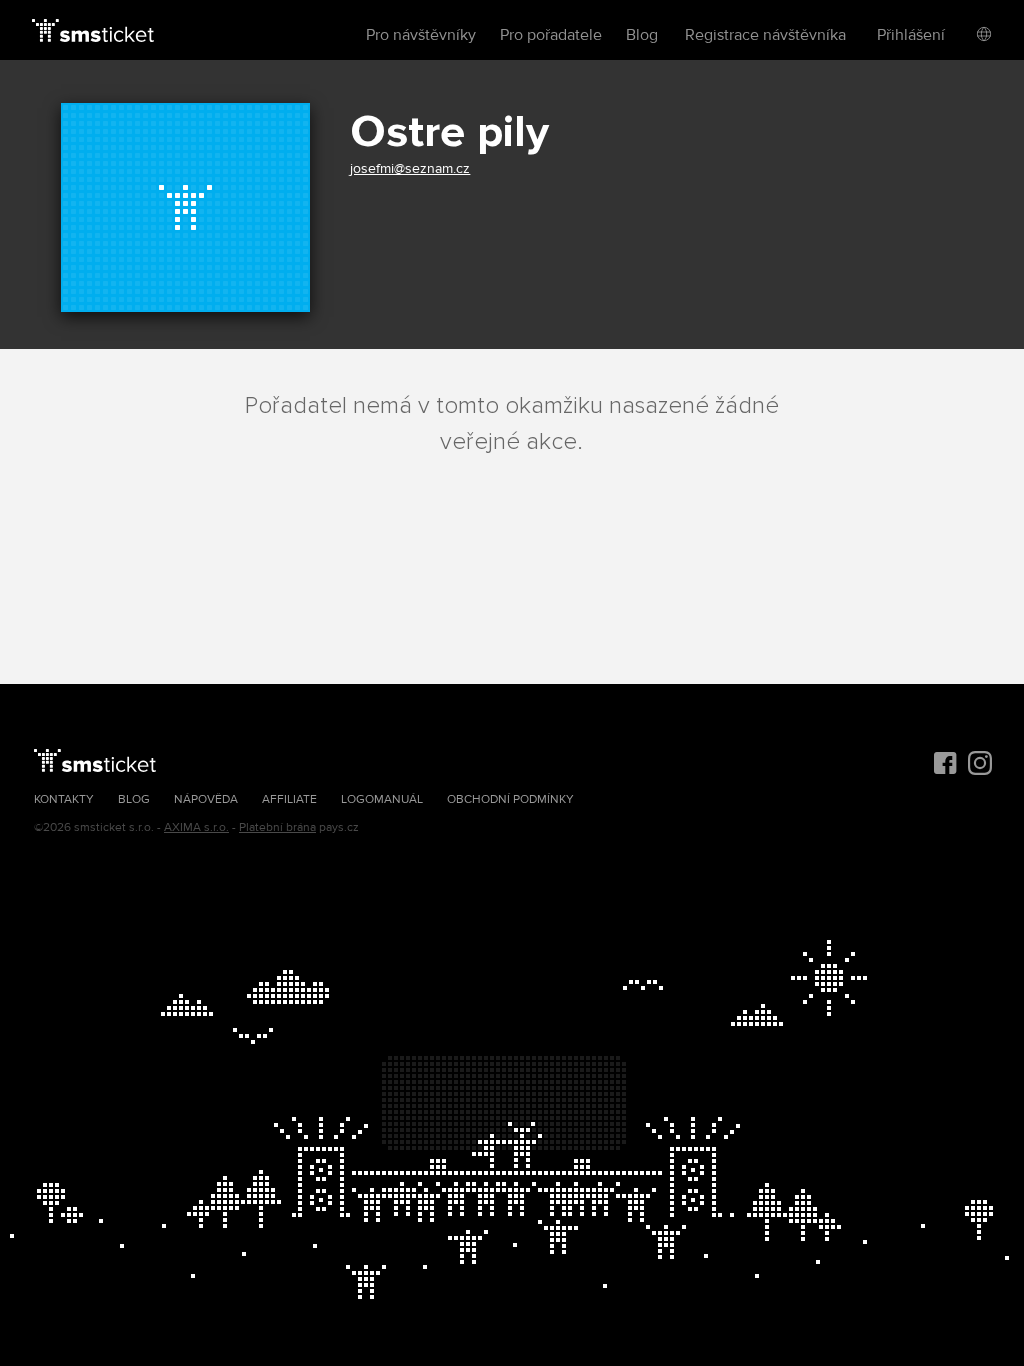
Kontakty (64, 799)
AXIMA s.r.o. (196, 827)
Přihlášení (911, 35)
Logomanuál (382, 799)
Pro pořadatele (551, 35)
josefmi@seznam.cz (410, 168)
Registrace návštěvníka (765, 35)
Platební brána (277, 827)
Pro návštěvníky (421, 35)
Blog (642, 35)
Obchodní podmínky (510, 799)
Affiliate (289, 799)
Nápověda (206, 799)
